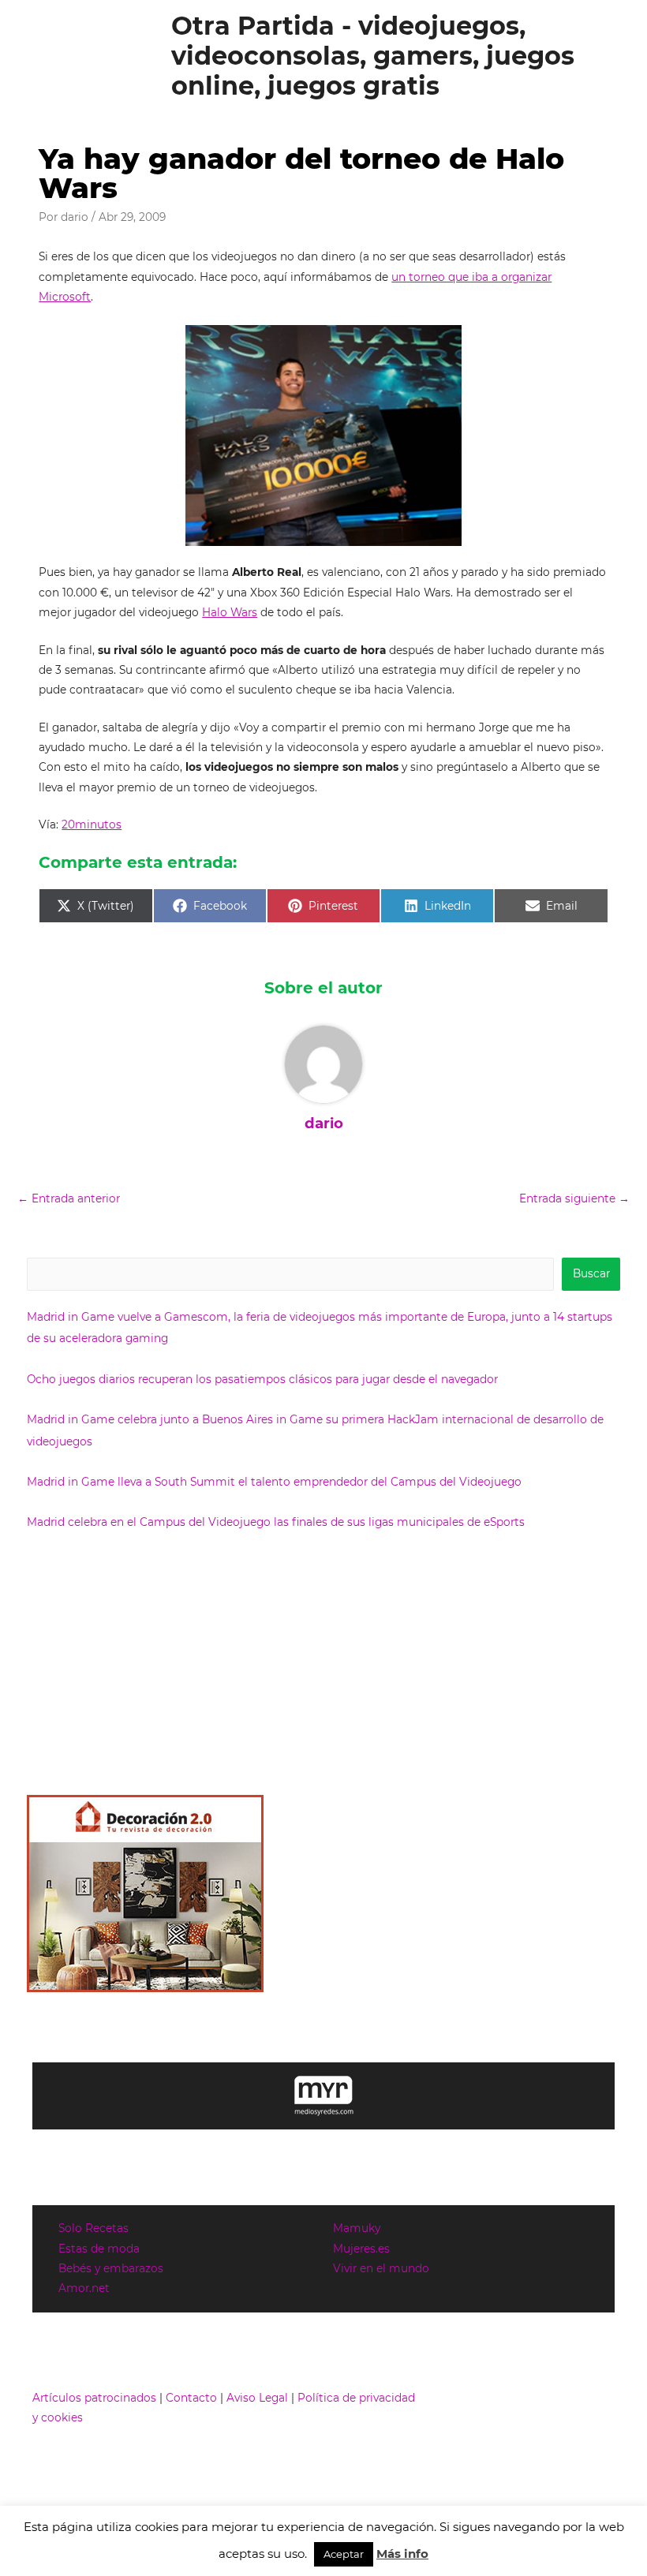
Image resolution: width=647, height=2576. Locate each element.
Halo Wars (230, 612)
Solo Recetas (93, 2228)
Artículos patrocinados (94, 2398)
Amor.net (84, 2288)
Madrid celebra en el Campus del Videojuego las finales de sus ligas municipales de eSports (276, 1522)
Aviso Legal (257, 2398)
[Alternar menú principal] (616, 56)
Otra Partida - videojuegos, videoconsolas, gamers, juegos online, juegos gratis (373, 56)
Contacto (191, 2398)
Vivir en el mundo (381, 2268)
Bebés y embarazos (111, 2268)
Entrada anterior (69, 1198)
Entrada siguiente (574, 1198)
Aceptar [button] (344, 2554)
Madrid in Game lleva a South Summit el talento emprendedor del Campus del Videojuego (274, 1482)
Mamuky (357, 2228)
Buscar (591, 1273)
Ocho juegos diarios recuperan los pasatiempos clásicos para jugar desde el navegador (262, 1379)
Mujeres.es (361, 2249)
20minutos (92, 824)
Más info (402, 2554)
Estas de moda (99, 2249)
